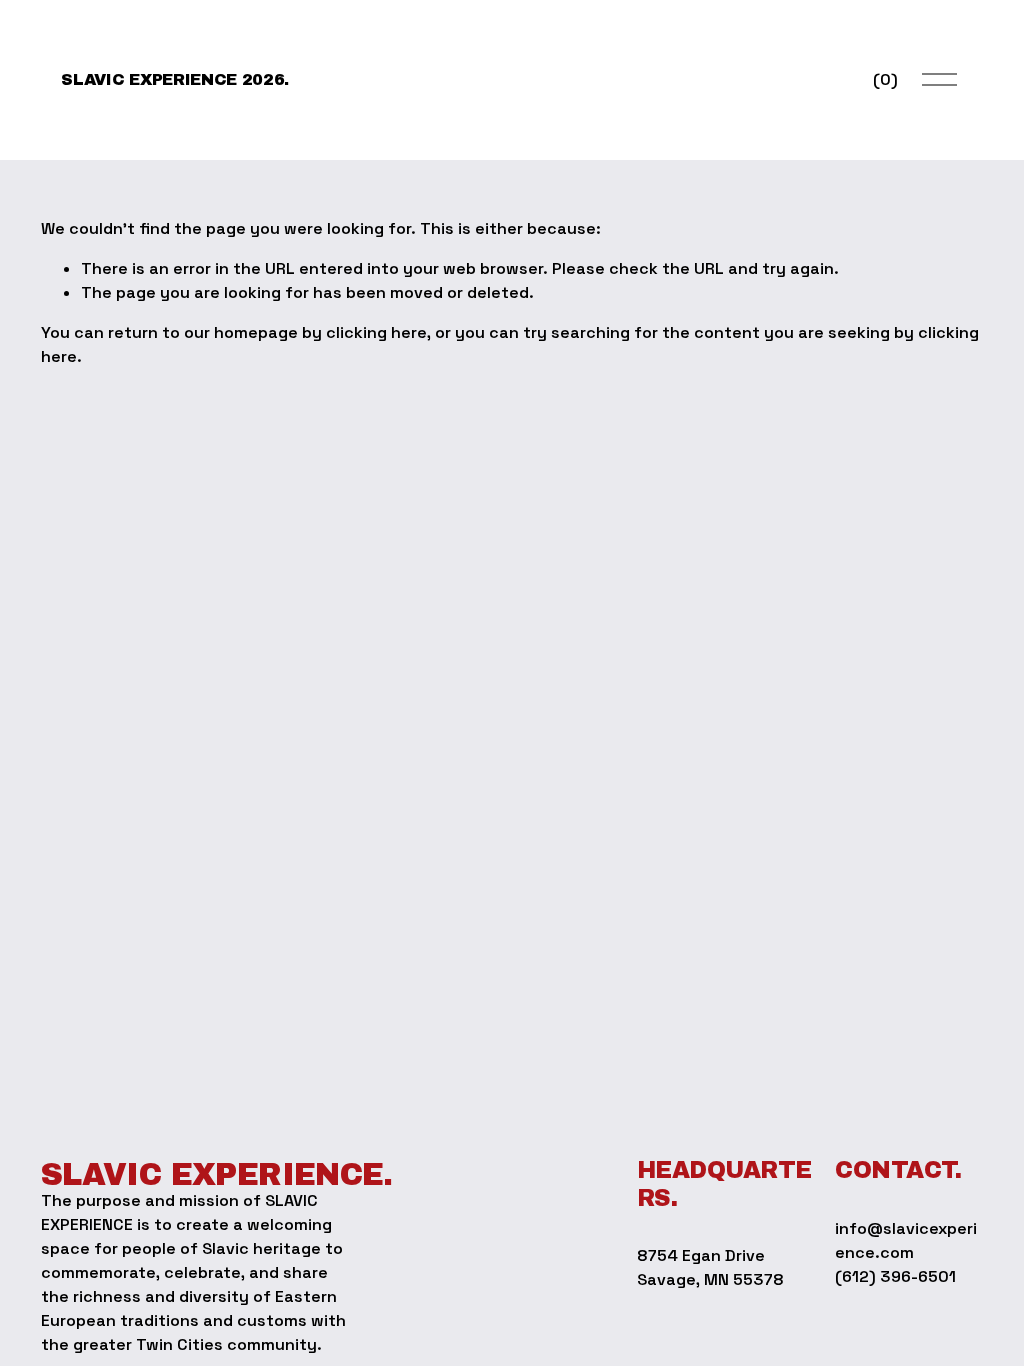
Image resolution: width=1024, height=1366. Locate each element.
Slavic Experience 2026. (175, 79)
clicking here (376, 332)
